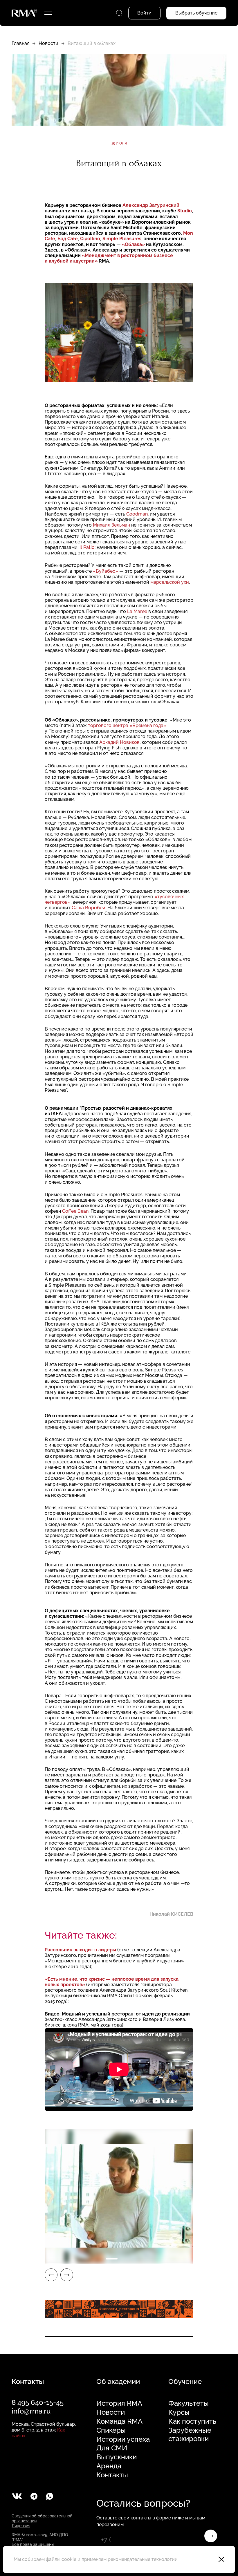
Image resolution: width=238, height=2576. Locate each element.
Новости (48, 43)
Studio (185, 211)
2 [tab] (126, 2259)
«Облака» (133, 244)
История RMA (119, 2403)
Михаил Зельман (111, 525)
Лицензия (21, 2526)
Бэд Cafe (68, 239)
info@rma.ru (31, 2411)
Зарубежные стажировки (190, 2435)
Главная (20, 43)
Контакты (112, 2475)
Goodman (137, 514)
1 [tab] (112, 2259)
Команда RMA (119, 2421)
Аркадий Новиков (119, 742)
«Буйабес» (106, 571)
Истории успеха (123, 2439)
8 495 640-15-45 (38, 2402)
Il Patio (87, 547)
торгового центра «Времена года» (127, 725)
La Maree (137, 611)
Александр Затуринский (151, 205)
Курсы (179, 2412)
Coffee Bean (75, 1211)
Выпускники (117, 2457)
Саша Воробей (89, 908)
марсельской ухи (170, 582)
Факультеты (189, 2403)
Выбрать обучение (196, 13)
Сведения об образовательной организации (42, 2518)
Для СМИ (112, 2448)
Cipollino (90, 239)
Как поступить (192, 2421)
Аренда (109, 2466)
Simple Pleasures (122, 239)
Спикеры (111, 2430)
